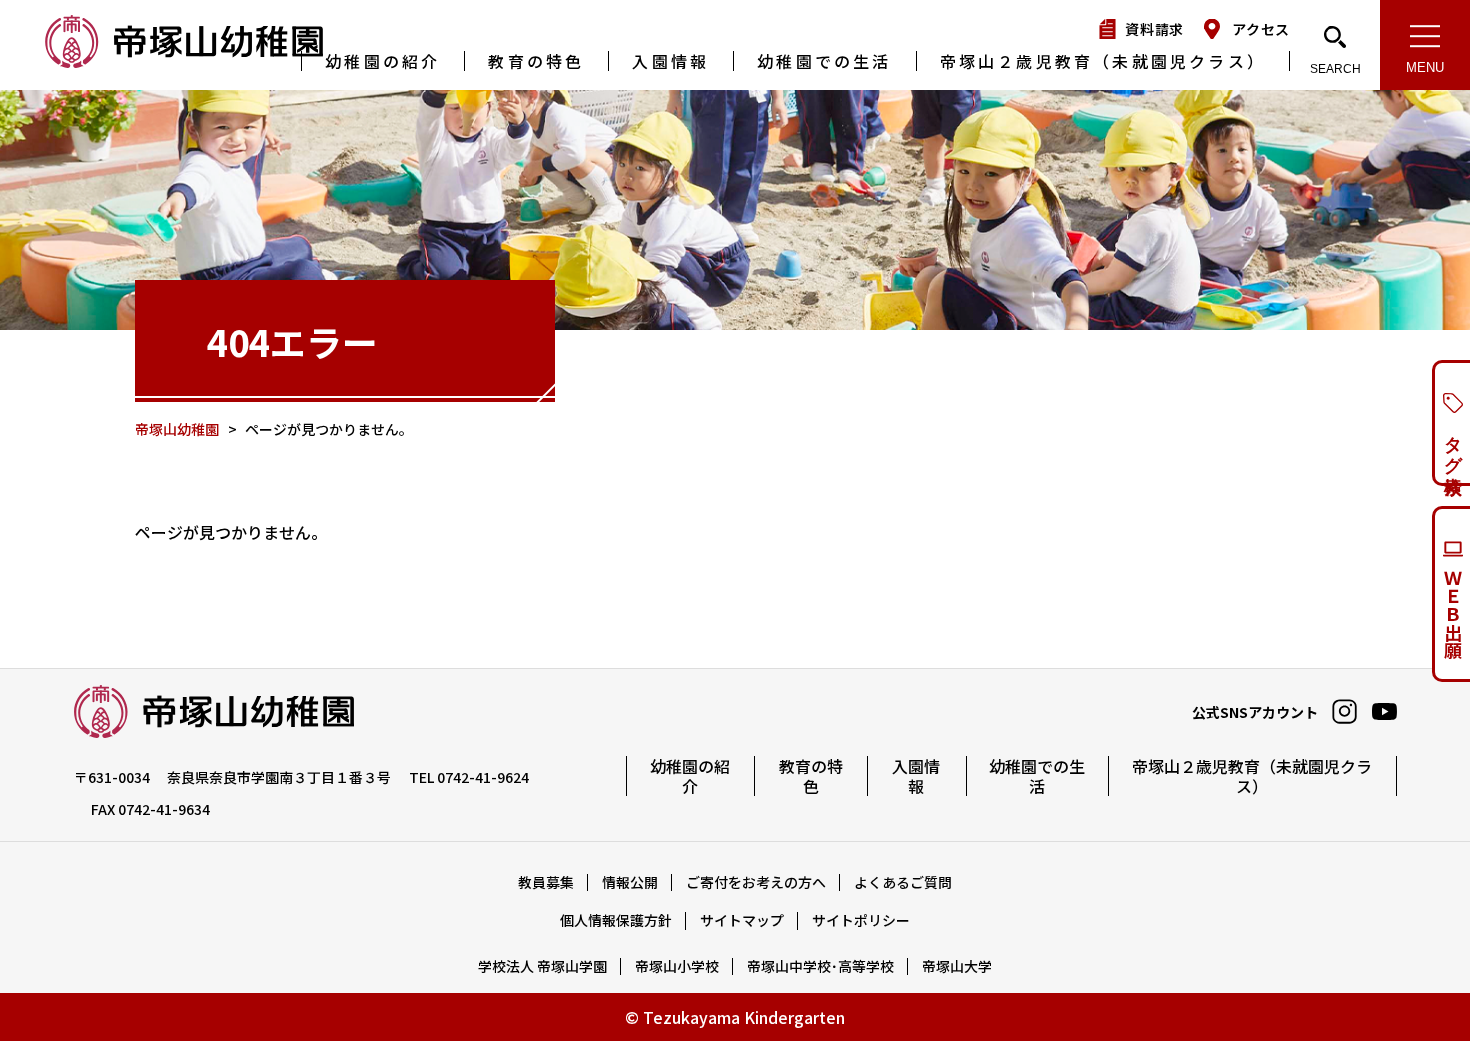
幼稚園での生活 (824, 61)
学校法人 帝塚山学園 (542, 966)
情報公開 (630, 882)
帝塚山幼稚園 (185, 43)
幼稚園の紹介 (382, 61)
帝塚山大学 (957, 966)
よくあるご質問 (903, 882)
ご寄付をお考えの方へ (756, 882)
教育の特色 (536, 61)
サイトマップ (742, 920)
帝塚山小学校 (677, 966)
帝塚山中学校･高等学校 (820, 966)
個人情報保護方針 (616, 920)
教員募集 (546, 882)
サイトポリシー (861, 920)
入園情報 (670, 61)
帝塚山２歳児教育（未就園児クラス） (1103, 61)
